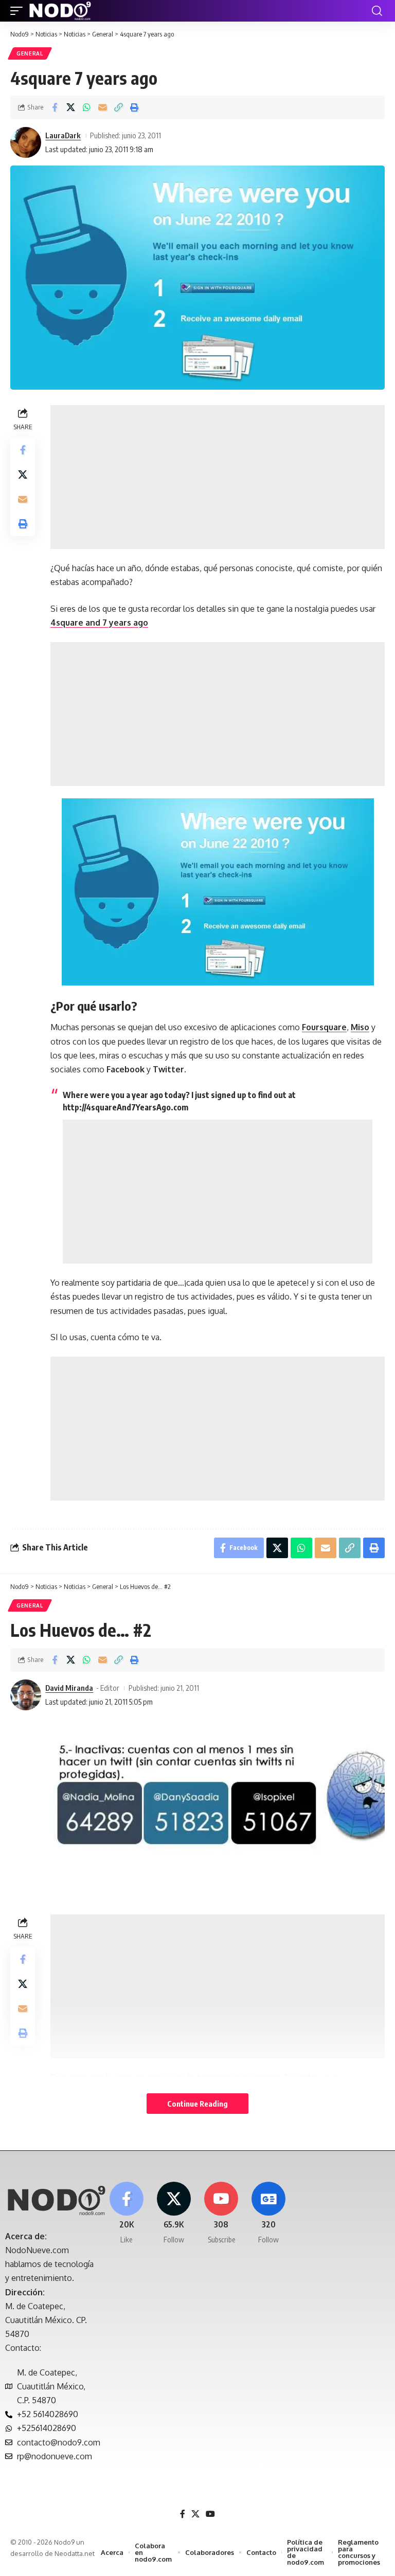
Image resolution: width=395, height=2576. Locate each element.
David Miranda (69, 1688)
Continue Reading (197, 2104)
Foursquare (324, 1027)
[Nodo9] (60, 11)
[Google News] (269, 2213)
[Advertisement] (218, 477)
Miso (360, 1027)
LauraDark (63, 135)
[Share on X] (70, 107)
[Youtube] (221, 2213)
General (30, 53)
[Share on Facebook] (55, 107)
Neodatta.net (75, 2553)
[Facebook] (126, 2213)
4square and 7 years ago (99, 623)
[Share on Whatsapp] (86, 107)
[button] (19, 11)
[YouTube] (210, 2514)
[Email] (102, 107)
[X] (174, 2213)
